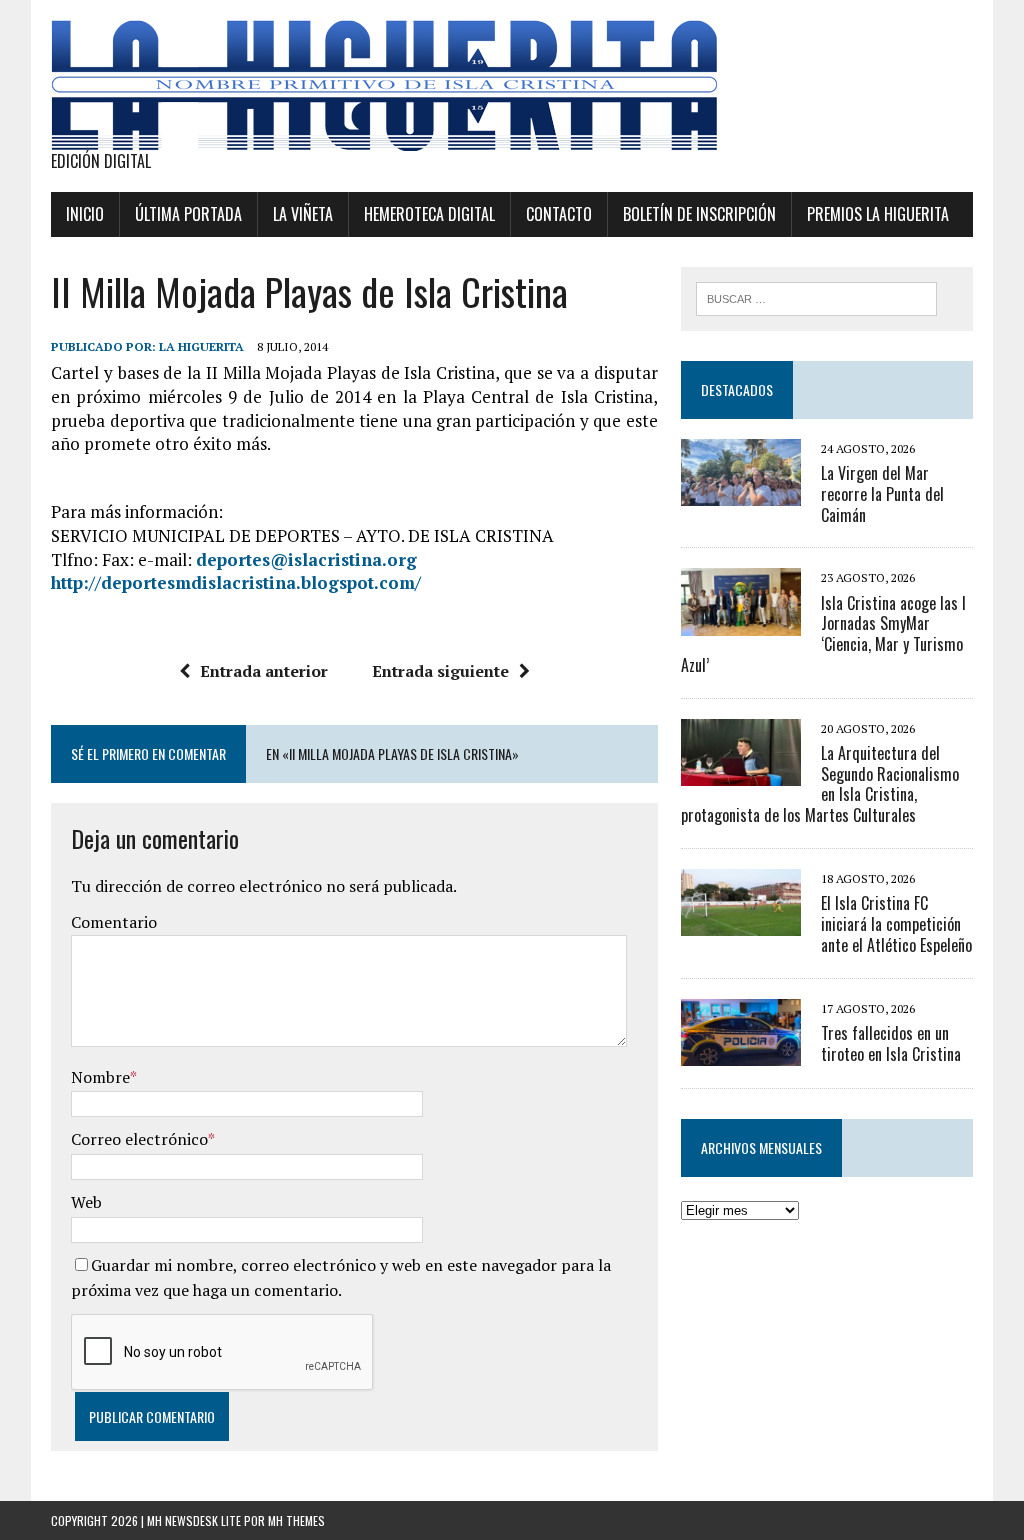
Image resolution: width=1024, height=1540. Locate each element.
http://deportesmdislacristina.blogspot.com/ (236, 582)
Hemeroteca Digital (429, 214)
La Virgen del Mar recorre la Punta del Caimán (882, 494)
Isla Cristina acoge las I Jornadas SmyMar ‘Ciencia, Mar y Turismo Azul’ (823, 634)
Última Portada (188, 214)
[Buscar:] (817, 297)
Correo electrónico (139, 1139)
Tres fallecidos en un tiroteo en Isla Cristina (891, 1043)
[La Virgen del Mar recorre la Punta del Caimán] (741, 493)
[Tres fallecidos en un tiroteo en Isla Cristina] (741, 1052)
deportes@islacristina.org (306, 559)
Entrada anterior (264, 671)
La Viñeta (303, 214)
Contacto (559, 214)
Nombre (100, 1077)
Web (86, 1202)
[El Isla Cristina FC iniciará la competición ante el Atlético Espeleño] (741, 923)
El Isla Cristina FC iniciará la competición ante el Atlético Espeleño (896, 924)
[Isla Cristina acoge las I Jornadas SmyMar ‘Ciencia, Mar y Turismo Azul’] (741, 622)
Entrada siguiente (440, 671)
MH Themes (296, 1520)
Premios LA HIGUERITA (878, 214)
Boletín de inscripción (699, 214)
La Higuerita (201, 346)
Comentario (114, 922)
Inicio (85, 214)
